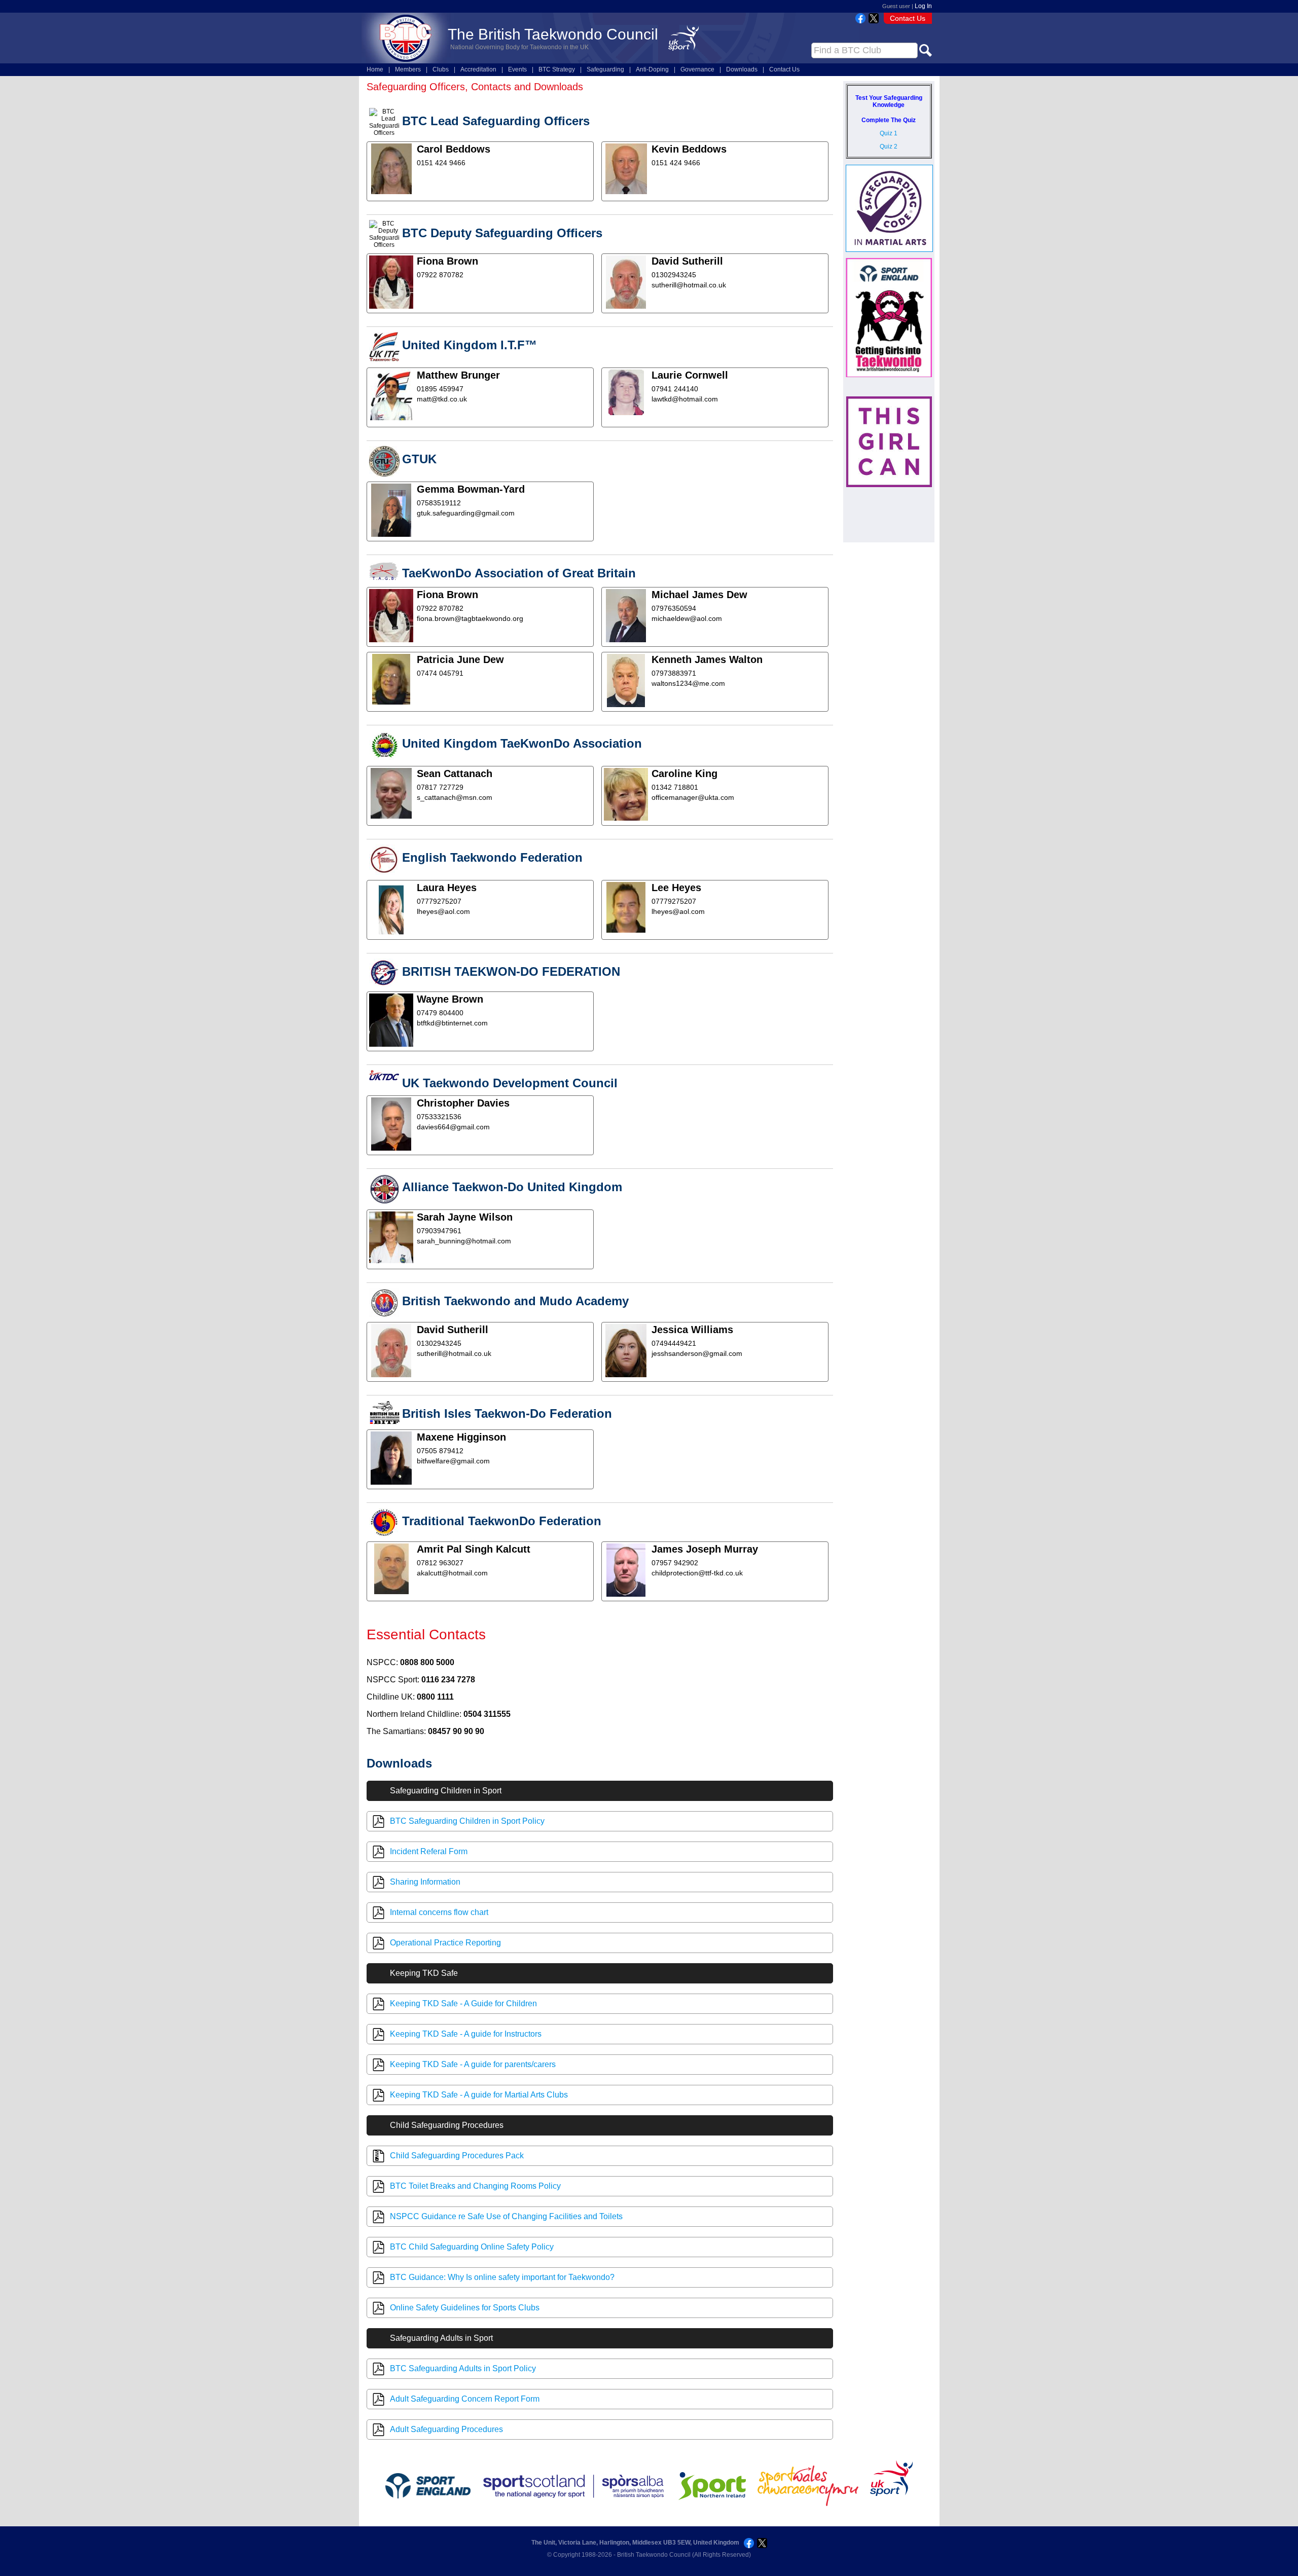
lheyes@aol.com (443, 911)
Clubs (441, 69)
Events (517, 69)
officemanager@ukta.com (693, 797)
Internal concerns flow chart (439, 1912)
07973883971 (674, 673)
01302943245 (674, 275)
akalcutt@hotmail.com (452, 1573)
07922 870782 (440, 275)
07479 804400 (440, 1013)
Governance (697, 69)
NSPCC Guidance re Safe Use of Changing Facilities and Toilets (506, 2216)
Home (375, 69)
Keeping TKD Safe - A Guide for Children (463, 2003)
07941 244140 (675, 389)
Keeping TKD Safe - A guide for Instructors (466, 2034)
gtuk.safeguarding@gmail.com (466, 513)
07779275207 (439, 901)
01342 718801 (675, 787)
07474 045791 (440, 673)
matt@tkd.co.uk (442, 399)
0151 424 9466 (441, 163)
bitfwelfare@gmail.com (453, 1461)
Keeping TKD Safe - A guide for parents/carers (473, 2064)
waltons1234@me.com (688, 683)
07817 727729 (440, 787)
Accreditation (478, 69)
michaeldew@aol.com (687, 618)
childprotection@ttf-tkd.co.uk (697, 1573)
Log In (923, 6)
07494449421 (674, 1343)
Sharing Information (425, 1882)
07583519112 (439, 503)
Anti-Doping (652, 69)
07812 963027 (440, 1563)
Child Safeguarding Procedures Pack (457, 2156)
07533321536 (439, 1117)
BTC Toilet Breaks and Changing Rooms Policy (475, 2186)
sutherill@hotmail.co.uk (689, 285)
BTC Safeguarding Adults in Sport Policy (463, 2368)
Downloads (742, 69)
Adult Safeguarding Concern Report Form (465, 2399)
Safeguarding (605, 69)
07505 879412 (440, 1451)
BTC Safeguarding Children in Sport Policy (467, 1821)
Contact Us (908, 18)
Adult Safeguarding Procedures (446, 2429)
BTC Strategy (557, 69)
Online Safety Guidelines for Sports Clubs (465, 2308)
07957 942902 (675, 1563)
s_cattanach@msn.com (455, 797)
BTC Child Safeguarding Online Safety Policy (472, 2247)
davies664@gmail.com (453, 1127)
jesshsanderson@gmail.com (697, 1353)
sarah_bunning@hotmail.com (464, 1241)
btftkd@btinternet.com (452, 1023)
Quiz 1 (889, 133)
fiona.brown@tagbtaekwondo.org (470, 618)
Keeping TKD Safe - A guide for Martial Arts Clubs (479, 2095)
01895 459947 (440, 389)
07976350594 (674, 608)
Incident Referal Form (429, 1851)
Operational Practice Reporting (445, 1943)
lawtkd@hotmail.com (685, 399)
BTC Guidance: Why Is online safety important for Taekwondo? (502, 2277)
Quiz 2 (889, 146)
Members (408, 69)
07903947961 (439, 1231)
